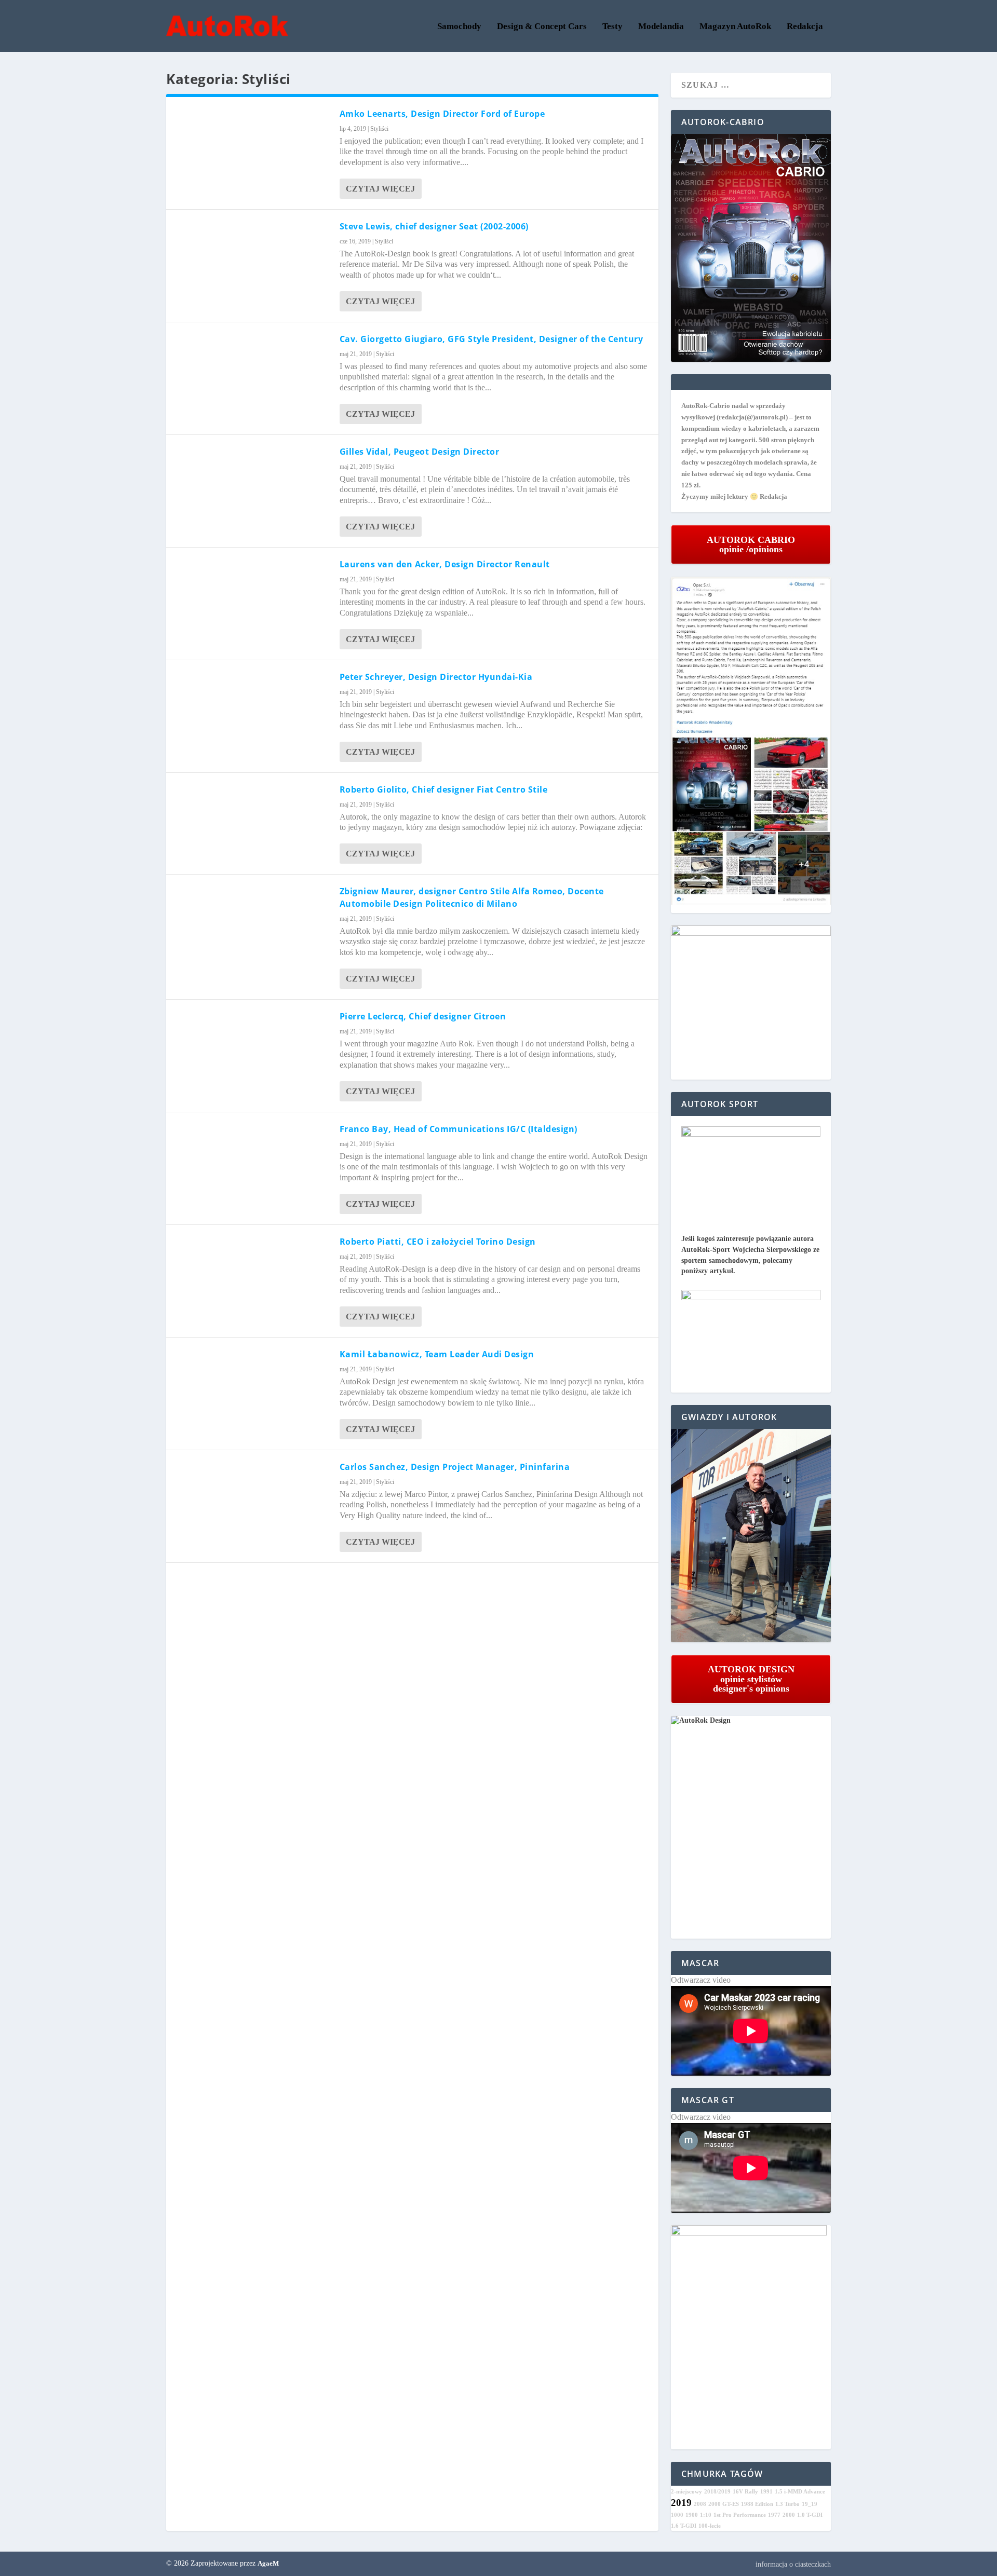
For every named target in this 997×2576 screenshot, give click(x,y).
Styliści (379, 129)
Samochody (459, 27)
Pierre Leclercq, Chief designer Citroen (423, 1016)
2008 (700, 2504)
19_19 (810, 2504)
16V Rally (745, 2492)
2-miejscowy (686, 2492)
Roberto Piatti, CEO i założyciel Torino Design (438, 1242)
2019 (681, 2503)
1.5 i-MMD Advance (800, 2492)
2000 (789, 2515)
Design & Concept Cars (542, 27)
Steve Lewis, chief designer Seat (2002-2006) (434, 226)
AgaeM (268, 2563)
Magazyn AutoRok (735, 27)
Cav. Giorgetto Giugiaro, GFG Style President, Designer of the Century (491, 339)
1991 (766, 2492)
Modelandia (661, 27)
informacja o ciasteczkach (793, 2564)
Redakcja (805, 27)
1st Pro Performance (740, 2515)
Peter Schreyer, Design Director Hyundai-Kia (436, 677)
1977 (774, 2515)
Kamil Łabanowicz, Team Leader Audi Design (437, 1354)
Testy (612, 27)
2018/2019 (717, 2492)
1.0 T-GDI (810, 2515)
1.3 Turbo (787, 2504)
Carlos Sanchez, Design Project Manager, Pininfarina (455, 1467)
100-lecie (710, 2526)
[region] (751, 1536)
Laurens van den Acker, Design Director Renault (445, 564)
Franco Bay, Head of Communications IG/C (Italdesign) (459, 1129)
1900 (692, 2515)
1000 (677, 2515)
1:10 (706, 2515)
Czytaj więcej (380, 189)
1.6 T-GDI (684, 2526)
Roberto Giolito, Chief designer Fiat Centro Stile (444, 789)
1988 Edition (757, 2504)
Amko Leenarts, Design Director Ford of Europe (442, 114)
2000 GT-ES (724, 2504)
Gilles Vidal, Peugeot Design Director (420, 452)
